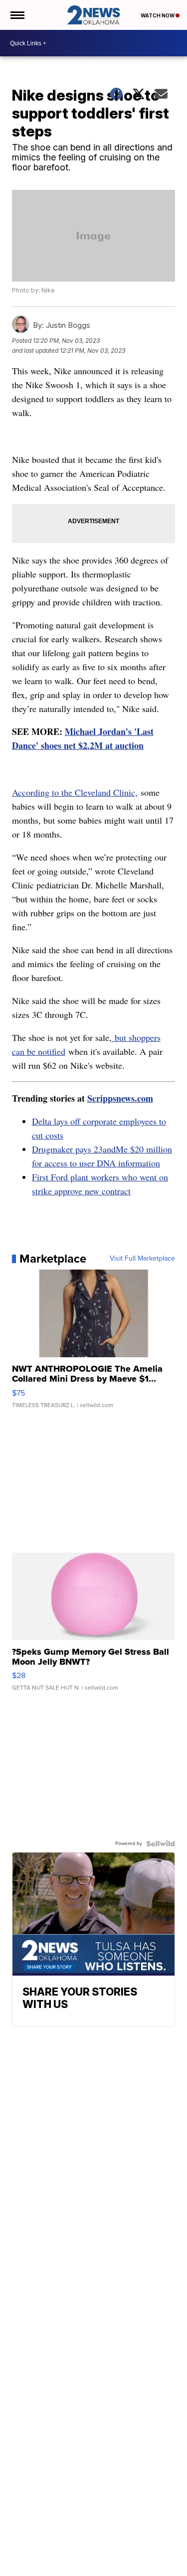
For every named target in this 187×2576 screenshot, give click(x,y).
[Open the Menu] (17, 15)
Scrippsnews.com (120, 1098)
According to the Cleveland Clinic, (75, 792)
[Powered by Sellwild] (161, 1844)
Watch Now (158, 15)
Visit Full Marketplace (142, 1259)
